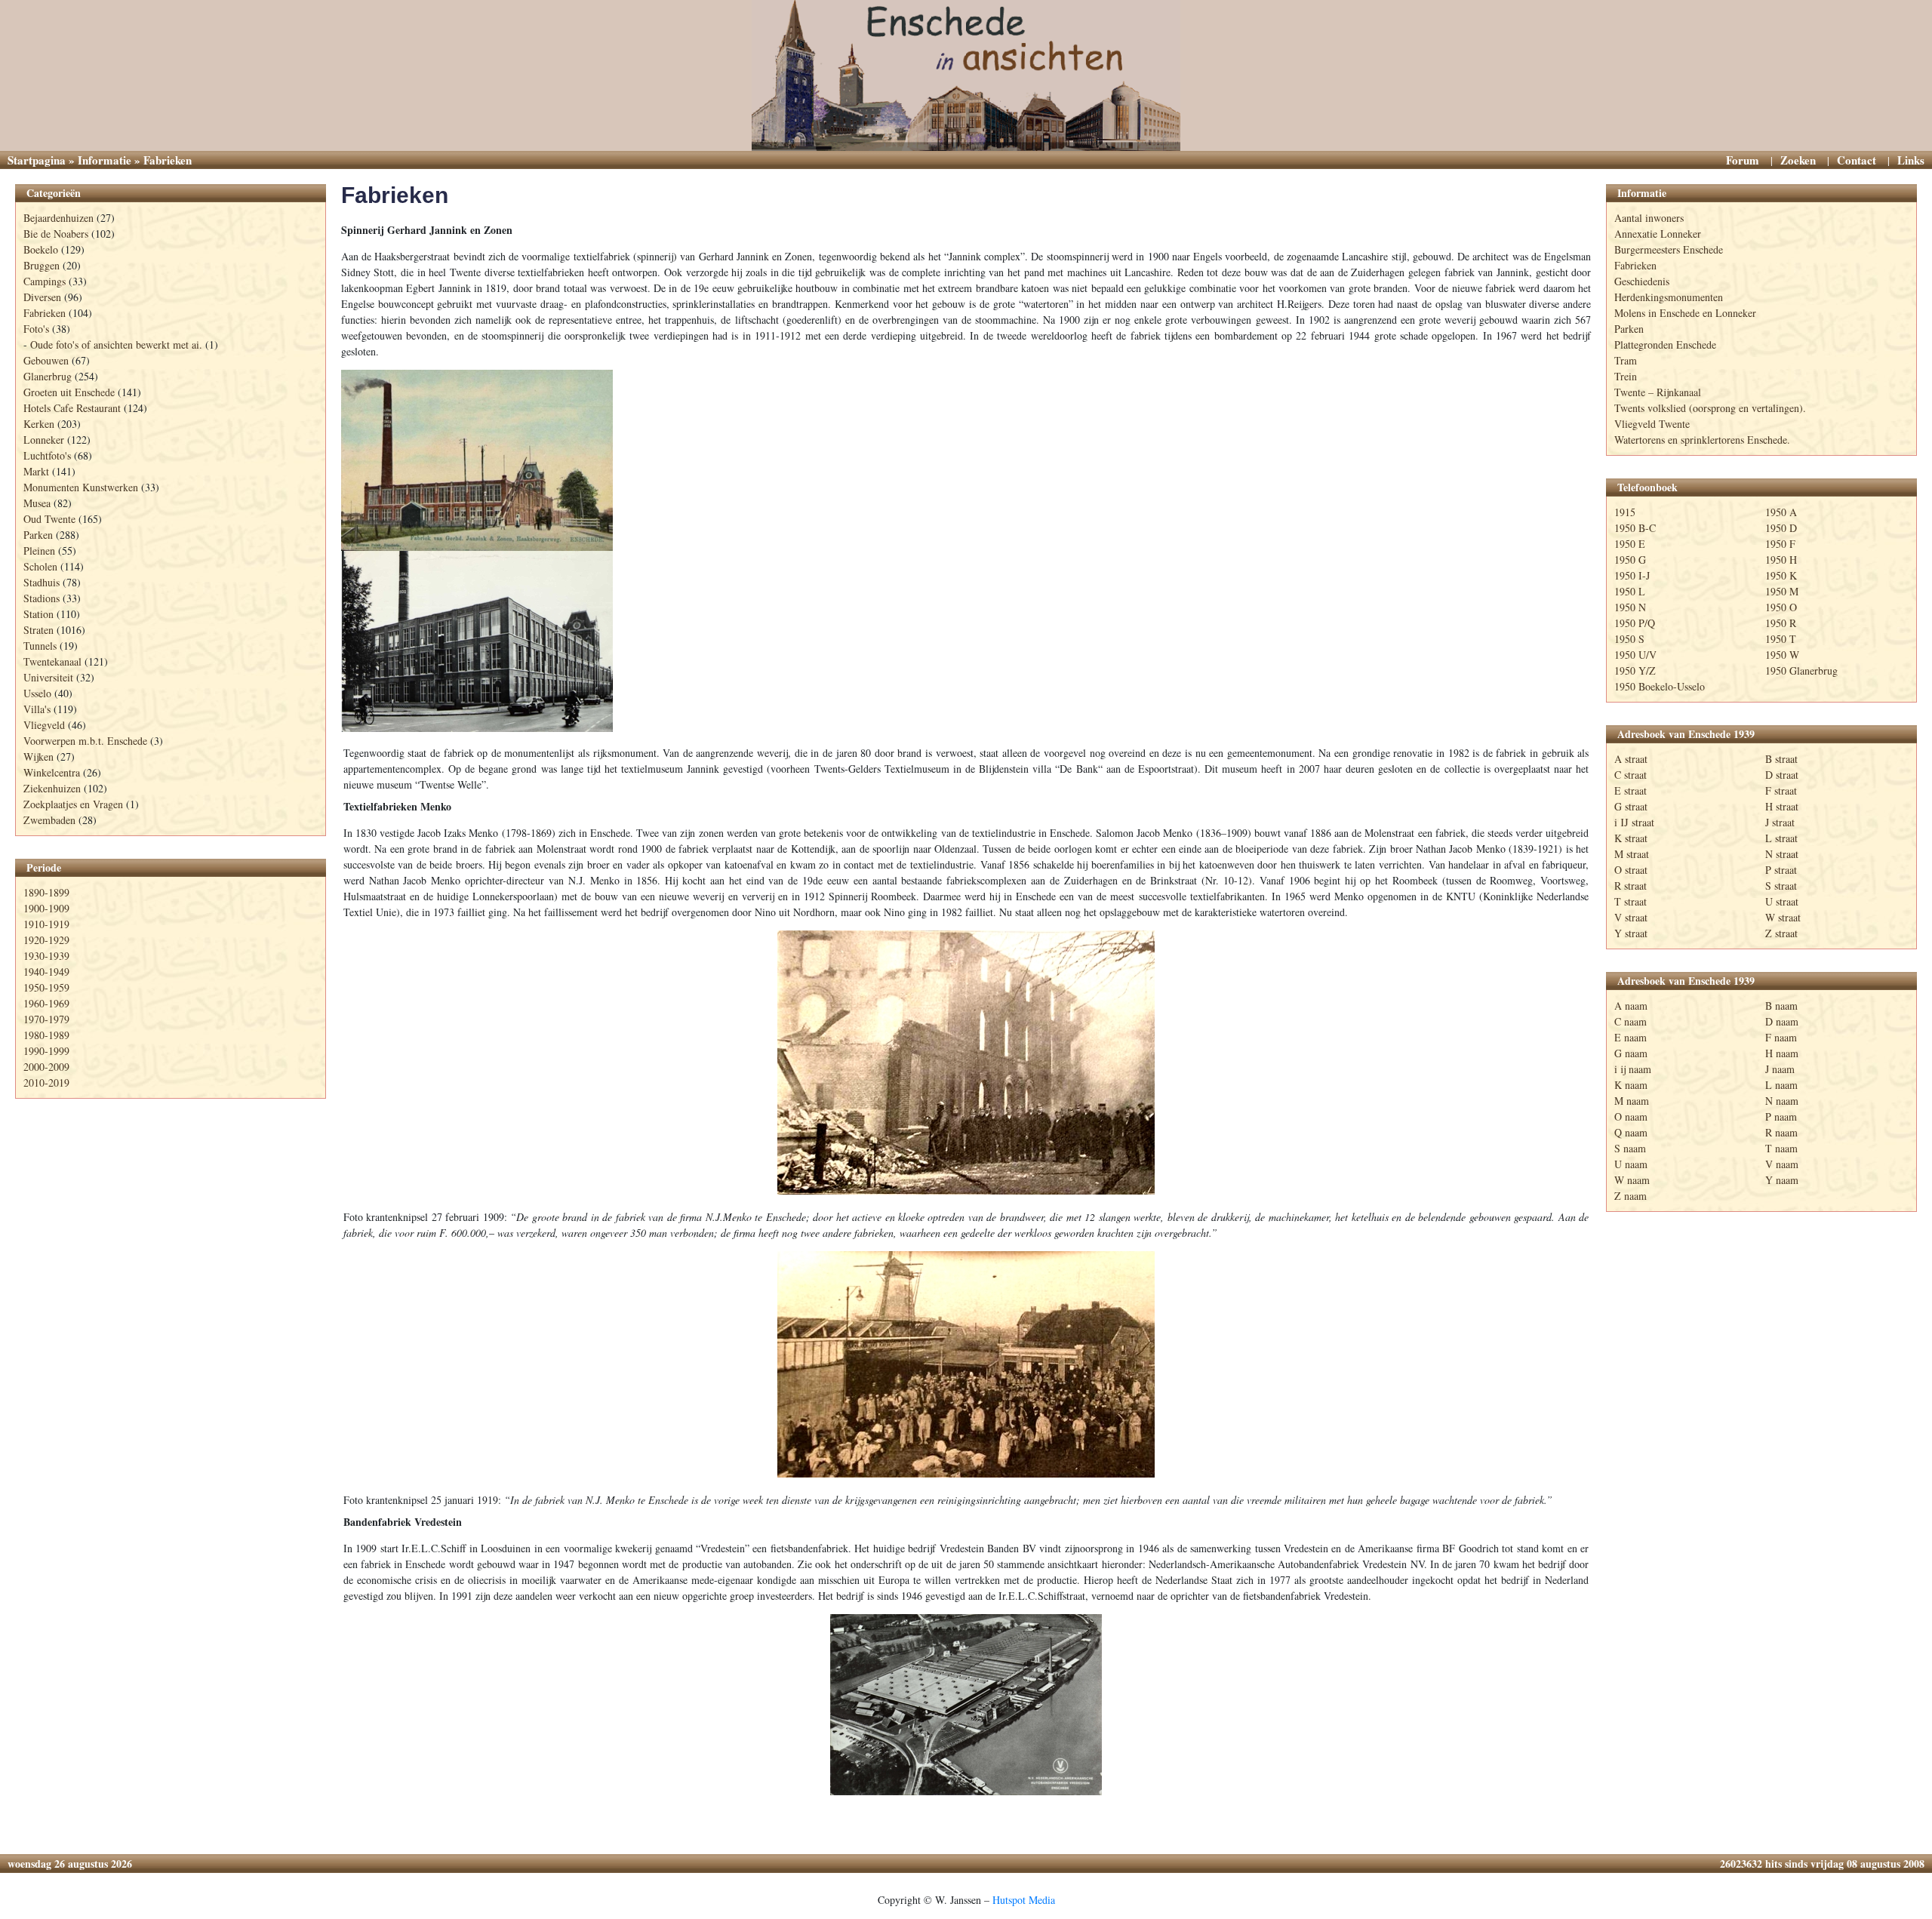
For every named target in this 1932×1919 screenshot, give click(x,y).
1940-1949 (46, 972)
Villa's (37, 709)
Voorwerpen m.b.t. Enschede (85, 741)
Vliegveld (44, 725)
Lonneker (44, 440)
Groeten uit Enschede (69, 392)
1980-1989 (46, 1035)
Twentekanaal (52, 661)
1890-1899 (46, 892)
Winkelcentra (52, 772)
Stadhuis (42, 582)
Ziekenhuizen (52, 788)
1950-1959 (46, 987)
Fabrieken (45, 313)
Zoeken (1798, 160)
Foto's (36, 329)
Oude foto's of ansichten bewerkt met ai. (116, 344)
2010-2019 (46, 1083)
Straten (38, 630)
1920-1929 (46, 940)
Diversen (42, 297)
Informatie (105, 160)
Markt (36, 471)
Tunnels (40, 646)
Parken (38, 535)
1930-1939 (46, 956)
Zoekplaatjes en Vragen (73, 804)
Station (38, 614)
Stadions (42, 598)
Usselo (37, 693)
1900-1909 (46, 908)
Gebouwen (46, 360)
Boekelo (41, 249)
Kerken (39, 424)
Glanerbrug (48, 376)
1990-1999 (46, 1051)
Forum (1743, 160)
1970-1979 (46, 1019)
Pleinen (39, 550)
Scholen (40, 566)
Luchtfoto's (47, 455)
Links (1911, 160)
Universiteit (48, 677)
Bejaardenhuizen (58, 218)
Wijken (38, 757)
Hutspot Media (1024, 1900)
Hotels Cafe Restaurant (72, 408)
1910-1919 (46, 924)
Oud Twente (49, 519)
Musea (37, 503)
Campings (45, 281)
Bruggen (42, 265)
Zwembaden (49, 820)
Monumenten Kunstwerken (81, 487)
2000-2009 (46, 1067)
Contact (1857, 160)
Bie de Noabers (56, 234)
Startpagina (37, 160)
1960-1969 (46, 1003)
